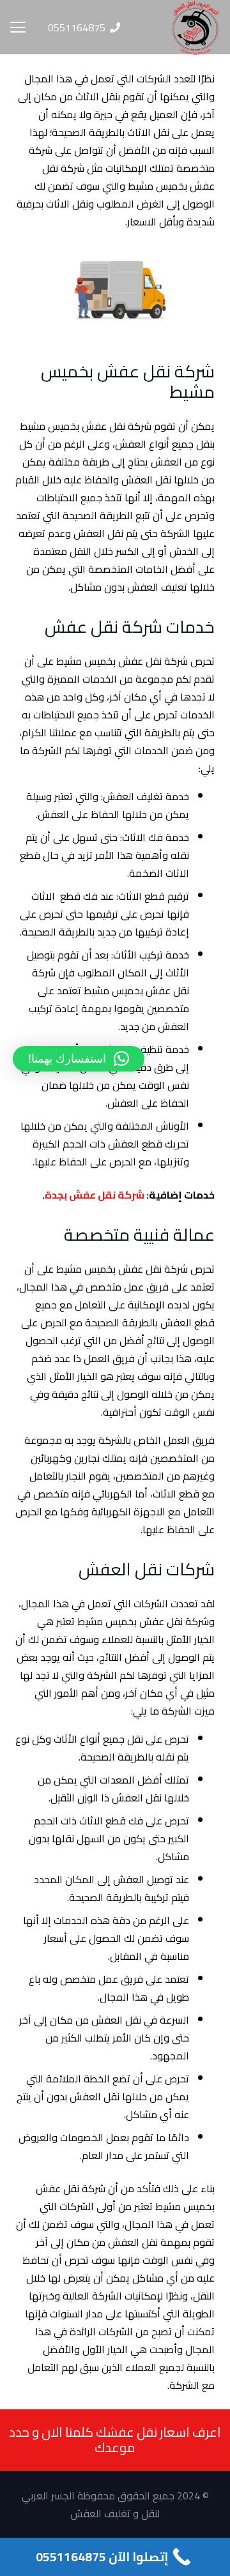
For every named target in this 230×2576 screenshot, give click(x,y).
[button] (18, 27)
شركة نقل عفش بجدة (95, 1195)
